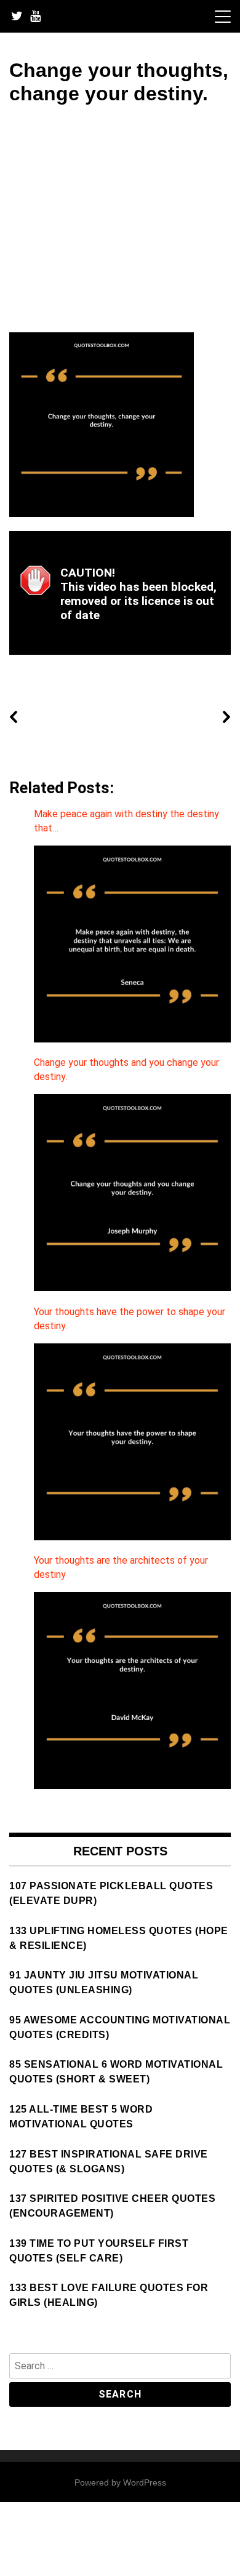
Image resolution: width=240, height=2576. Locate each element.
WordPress (145, 2482)
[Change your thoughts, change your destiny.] (102, 514)
